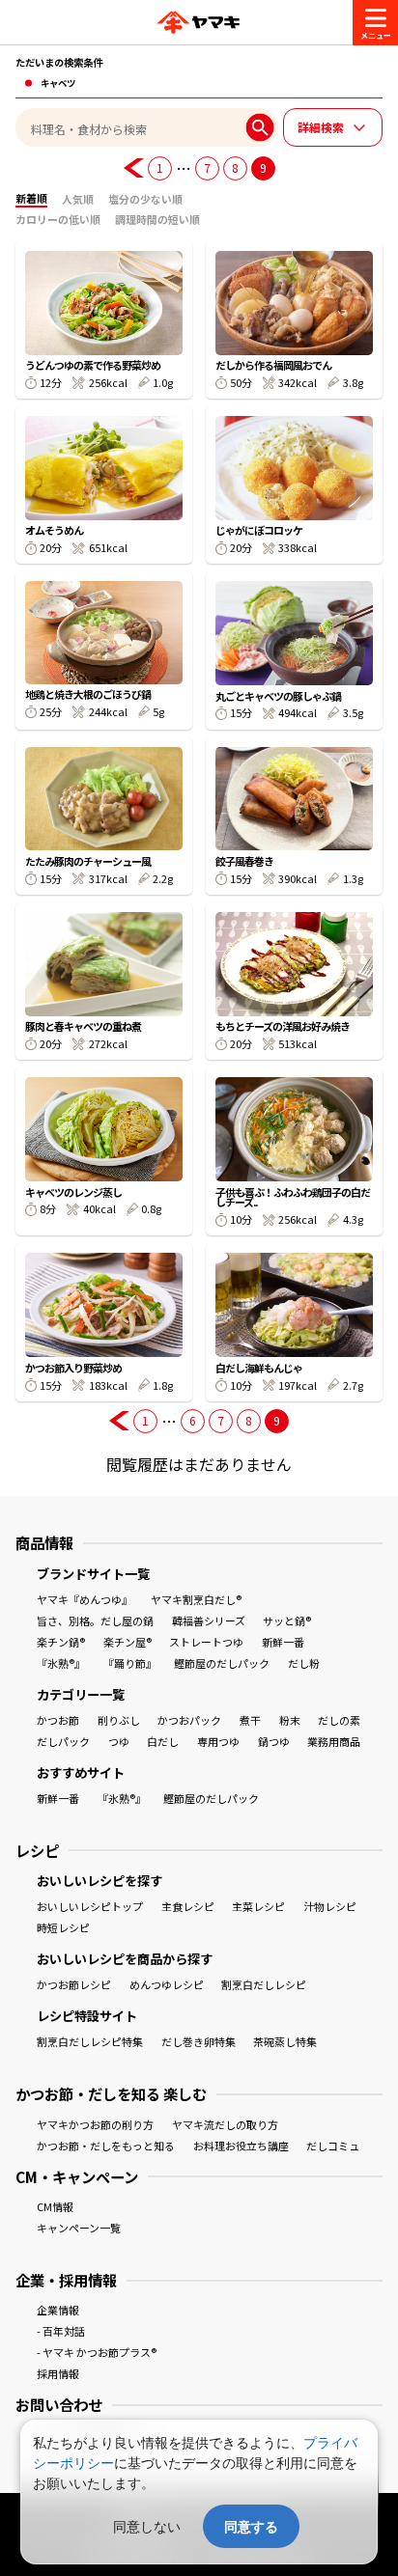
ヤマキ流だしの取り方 (225, 2124)
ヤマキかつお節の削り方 (95, 2124)
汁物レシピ (330, 1906)
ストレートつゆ (206, 1642)
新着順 (31, 198)
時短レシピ (63, 1927)
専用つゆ (218, 1741)
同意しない (147, 2526)
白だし (163, 1741)
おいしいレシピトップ (90, 1906)
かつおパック (189, 1720)
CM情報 (55, 2206)
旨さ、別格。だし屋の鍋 (95, 1620)
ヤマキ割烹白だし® (196, 1599)
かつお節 (58, 1720)
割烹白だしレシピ (264, 1984)
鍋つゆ (274, 1741)
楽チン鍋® (61, 1642)
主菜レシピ (258, 1906)
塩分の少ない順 (145, 199)
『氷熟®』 (61, 1663)
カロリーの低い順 (58, 219)
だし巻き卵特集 (199, 2041)
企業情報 (58, 2310)
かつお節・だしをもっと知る (106, 2146)
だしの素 (339, 1720)
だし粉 (304, 1663)
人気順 (78, 199)
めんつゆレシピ (167, 1984)
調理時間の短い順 (157, 219)
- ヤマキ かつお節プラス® (97, 2352)
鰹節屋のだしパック (222, 1663)
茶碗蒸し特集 (285, 2041)
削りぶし (119, 1720)
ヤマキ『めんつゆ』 (85, 1599)
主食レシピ (188, 1906)
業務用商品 (334, 1741)
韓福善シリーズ (209, 1620)
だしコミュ (333, 2146)
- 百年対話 (61, 2331)
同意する (251, 2526)
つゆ (119, 1741)
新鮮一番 (283, 1642)
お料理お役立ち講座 (241, 2146)
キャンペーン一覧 (79, 2228)
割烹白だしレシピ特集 (90, 2041)
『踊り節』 (130, 1663)
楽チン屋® (128, 1642)
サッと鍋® (287, 1620)
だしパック (63, 1741)
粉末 (290, 1720)
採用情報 (58, 2373)
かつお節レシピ (74, 1984)
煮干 (250, 1720)
